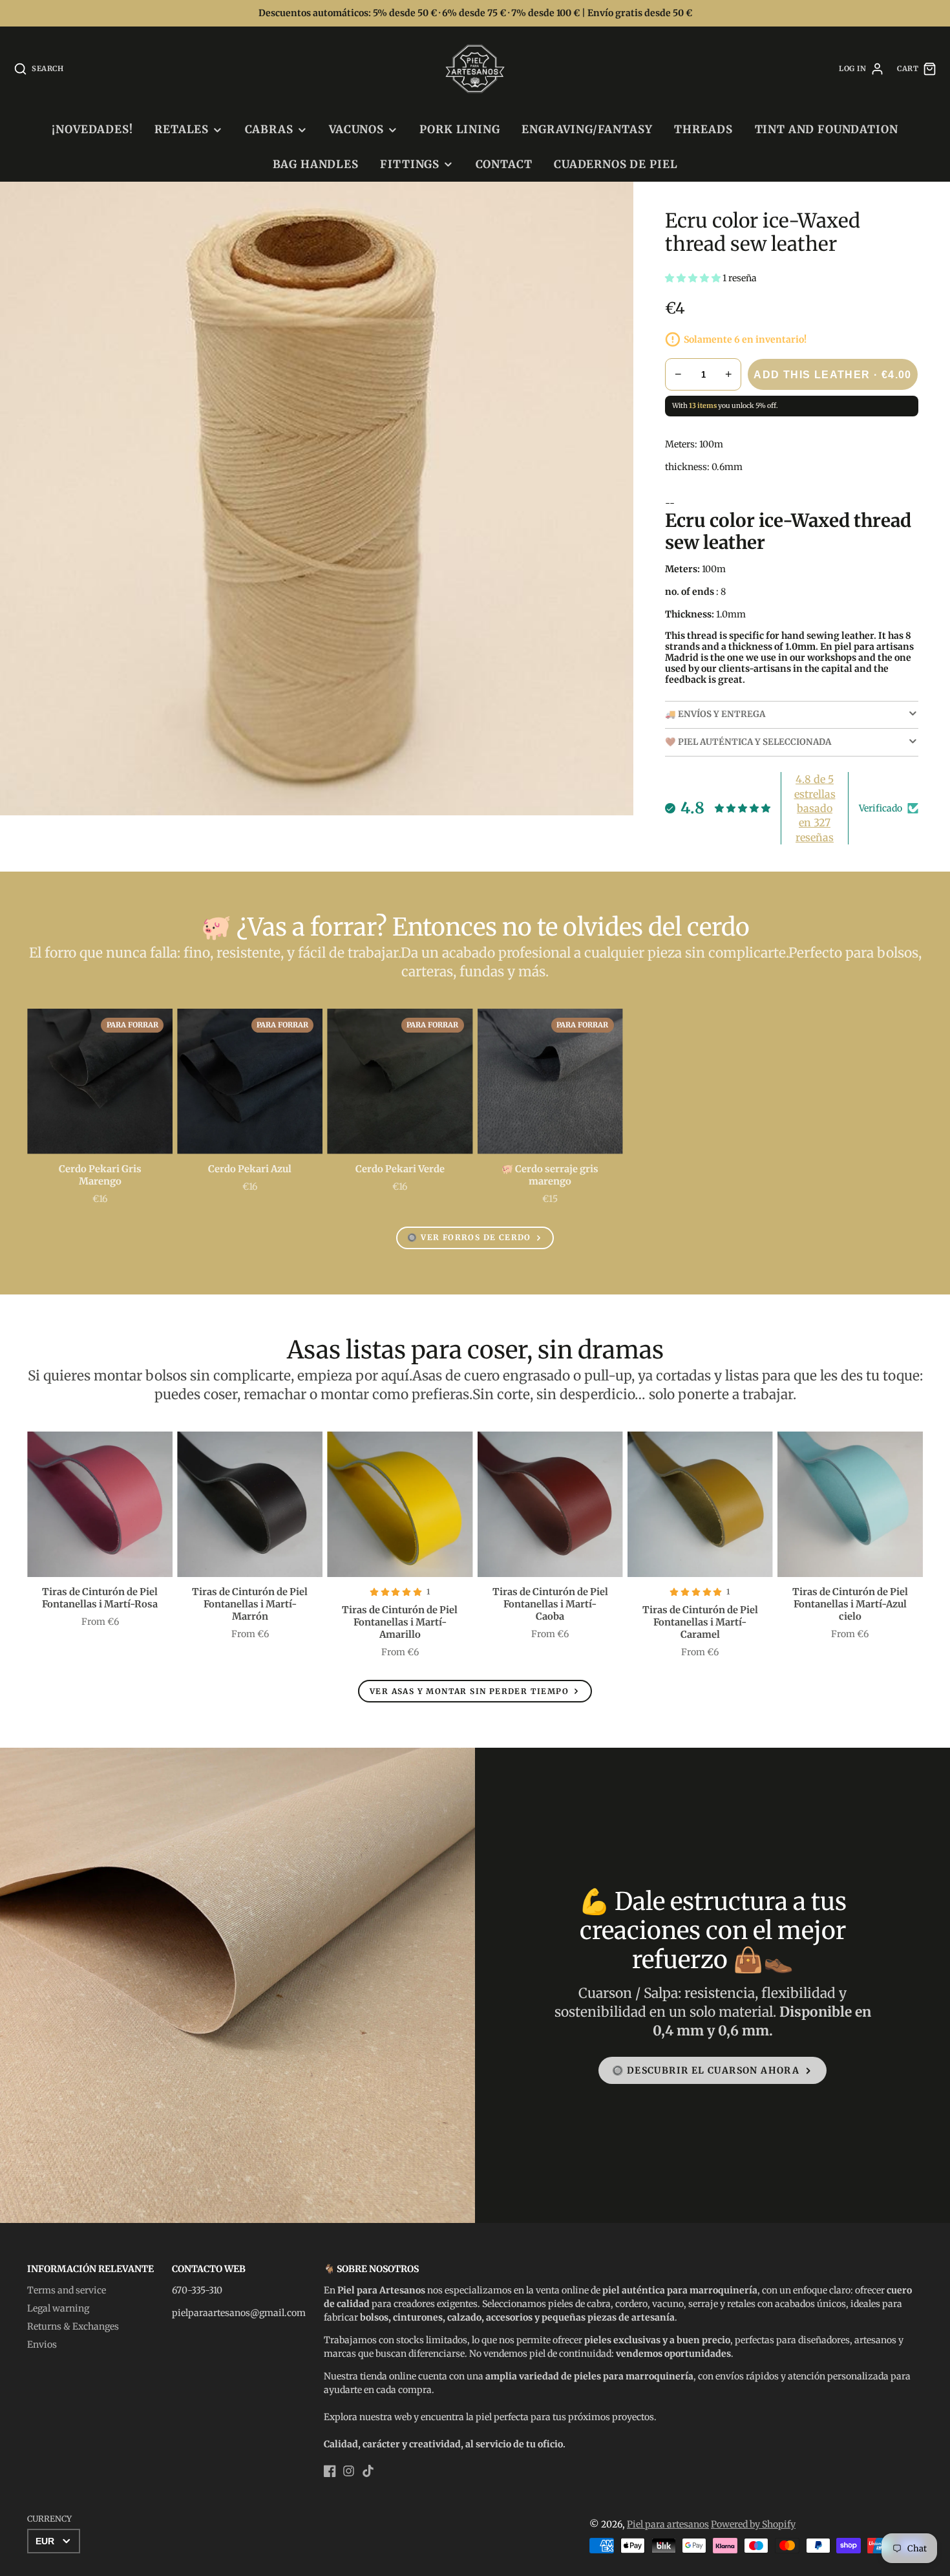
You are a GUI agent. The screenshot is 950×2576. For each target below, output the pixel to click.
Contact (504, 164)
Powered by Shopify (753, 2524)
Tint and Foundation (827, 129)
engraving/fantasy (587, 129)
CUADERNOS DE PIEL (616, 164)
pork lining (459, 129)
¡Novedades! (92, 129)
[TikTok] (368, 2471)
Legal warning (58, 2308)
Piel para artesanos (668, 2524)
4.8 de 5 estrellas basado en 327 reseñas (815, 808)
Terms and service (67, 2290)
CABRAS (269, 129)
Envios (42, 2345)
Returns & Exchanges (73, 2326)
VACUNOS (356, 129)
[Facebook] (330, 2471)
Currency (49, 2519)
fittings (410, 164)
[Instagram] (349, 2471)
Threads (703, 129)
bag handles (316, 164)
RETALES (182, 129)
